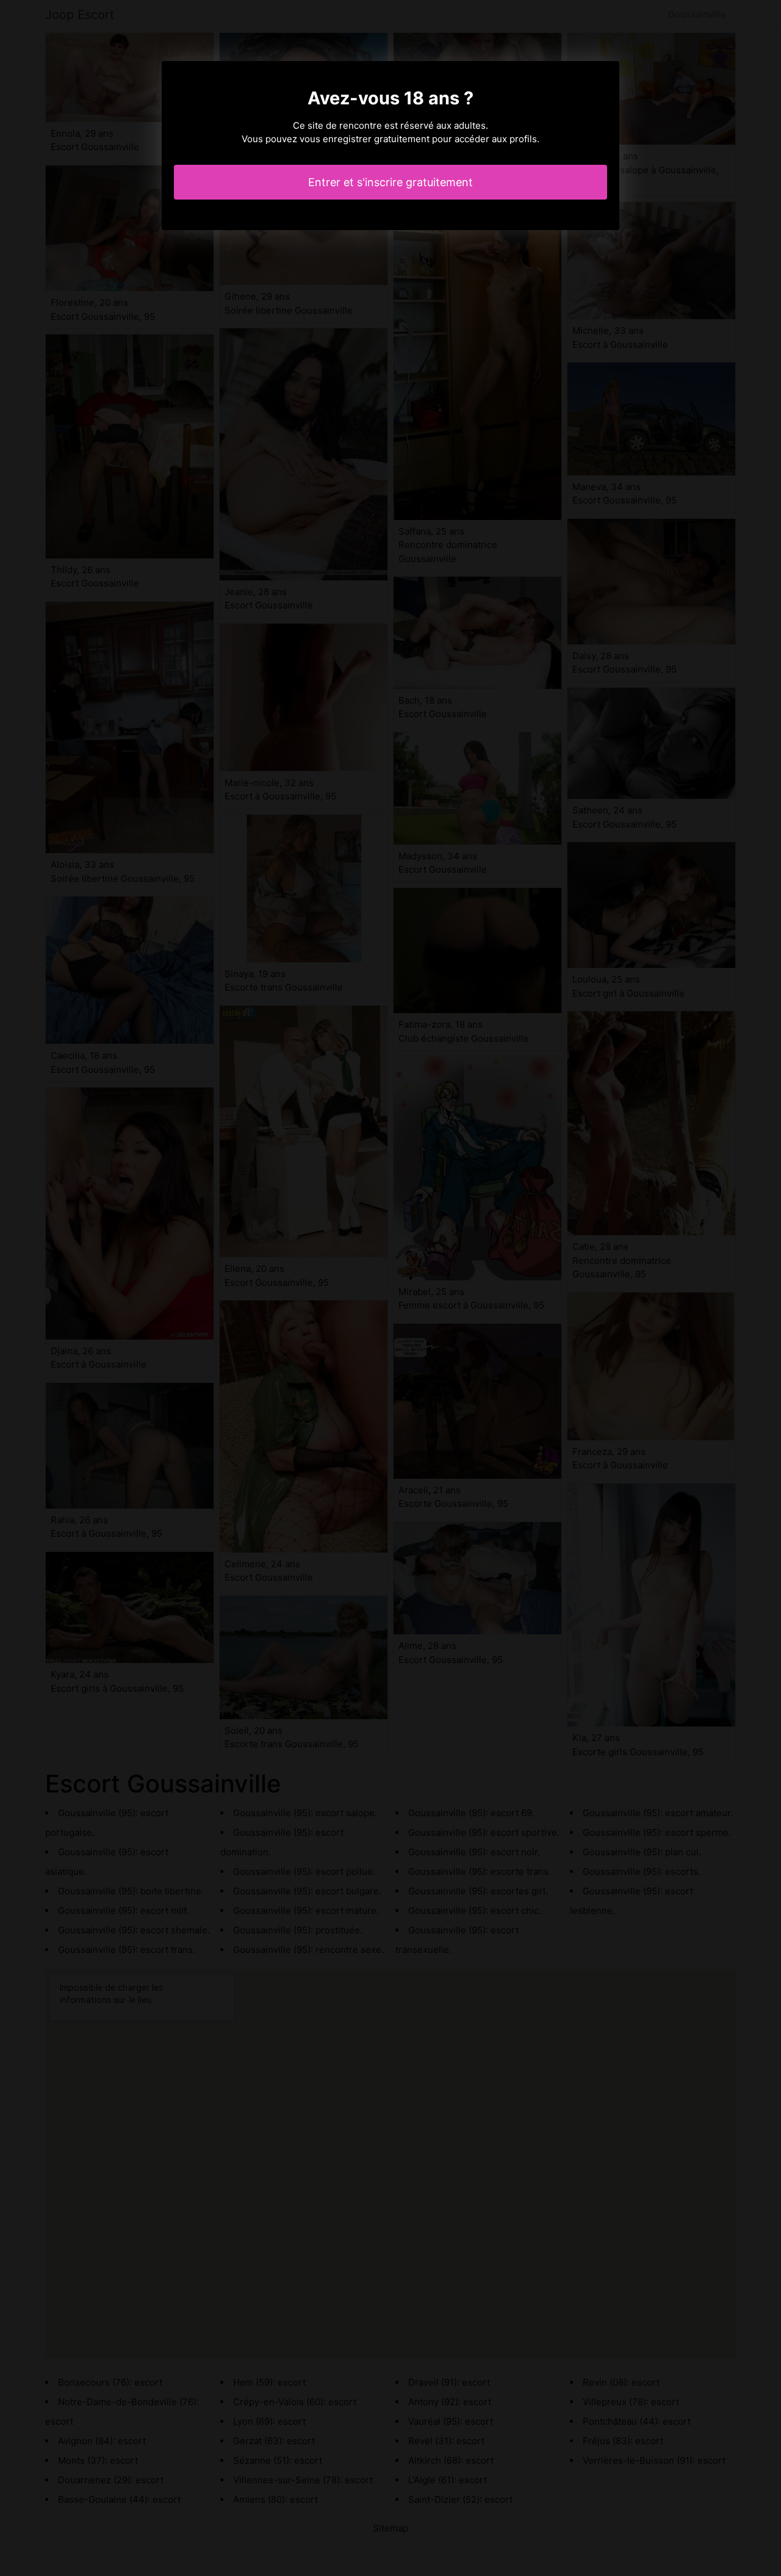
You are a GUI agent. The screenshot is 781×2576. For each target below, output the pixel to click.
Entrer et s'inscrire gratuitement (390, 182)
